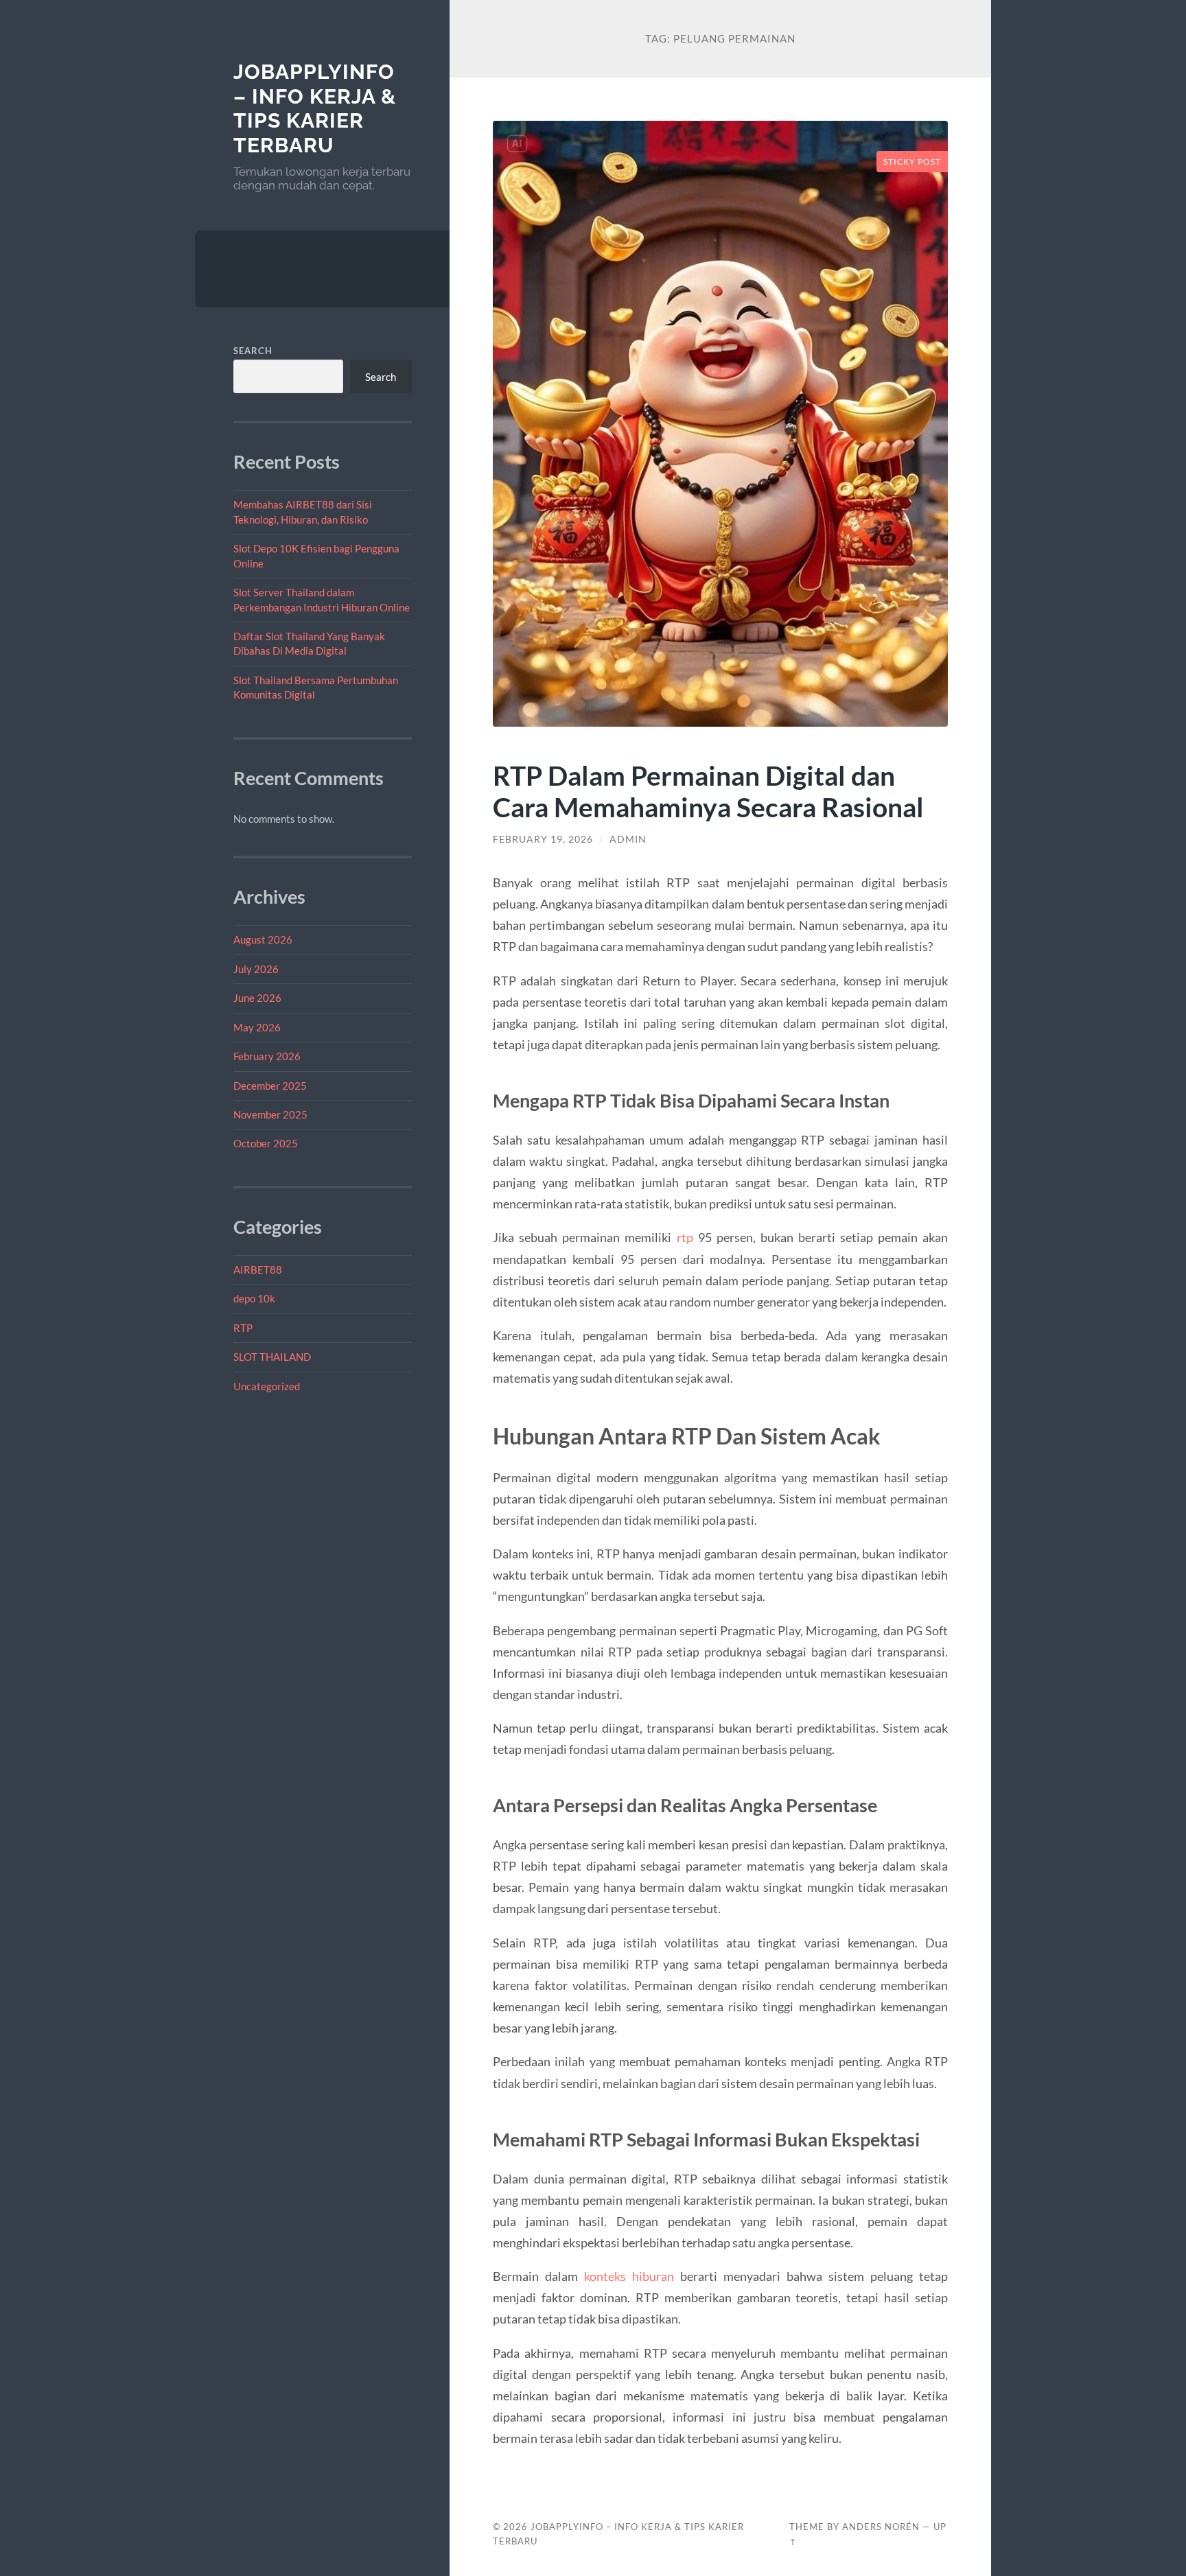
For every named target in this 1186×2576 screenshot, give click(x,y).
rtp (685, 1237)
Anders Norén (881, 2527)
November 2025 (270, 1114)
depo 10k (254, 1298)
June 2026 (257, 998)
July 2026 (256, 969)
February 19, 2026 (543, 839)
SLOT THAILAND (272, 1357)
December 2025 (270, 1086)
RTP (243, 1328)
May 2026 (257, 1027)
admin (628, 839)
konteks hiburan (629, 2276)
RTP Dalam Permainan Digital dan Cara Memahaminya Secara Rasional (708, 791)
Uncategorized (267, 1386)
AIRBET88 (258, 1269)
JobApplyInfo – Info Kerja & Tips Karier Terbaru (315, 108)
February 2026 (267, 1056)
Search (253, 351)
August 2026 (263, 939)
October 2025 (266, 1143)
